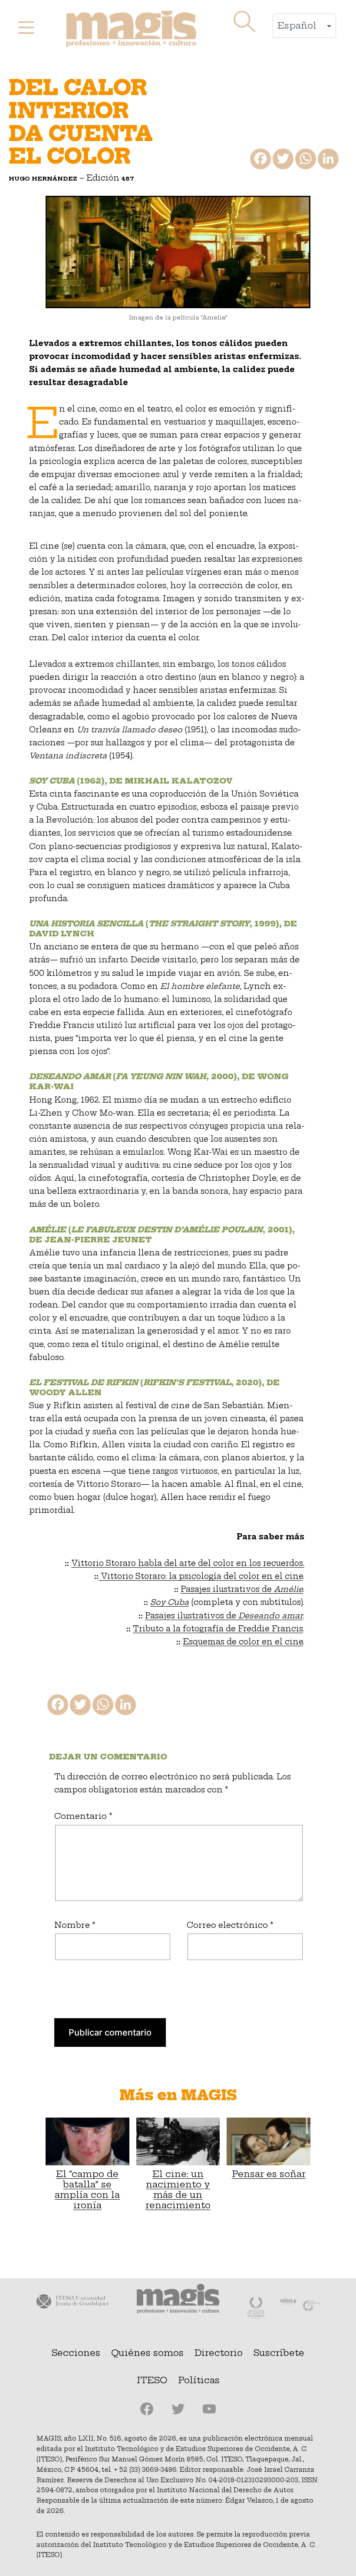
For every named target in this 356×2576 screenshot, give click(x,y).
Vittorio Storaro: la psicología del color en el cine (201, 1576)
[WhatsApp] (305, 161)
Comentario (83, 1816)
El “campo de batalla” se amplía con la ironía (87, 2189)
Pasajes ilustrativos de (242, 1589)
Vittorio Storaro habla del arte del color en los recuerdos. (188, 1563)
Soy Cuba (170, 1602)
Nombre (75, 1925)
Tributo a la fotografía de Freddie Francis (218, 1629)
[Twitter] (282, 161)
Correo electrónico (230, 1925)
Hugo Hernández (43, 178)
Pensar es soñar (269, 2174)
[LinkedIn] (327, 161)
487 (128, 178)
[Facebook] (260, 161)
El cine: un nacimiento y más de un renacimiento (178, 2189)
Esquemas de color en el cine (243, 1642)
